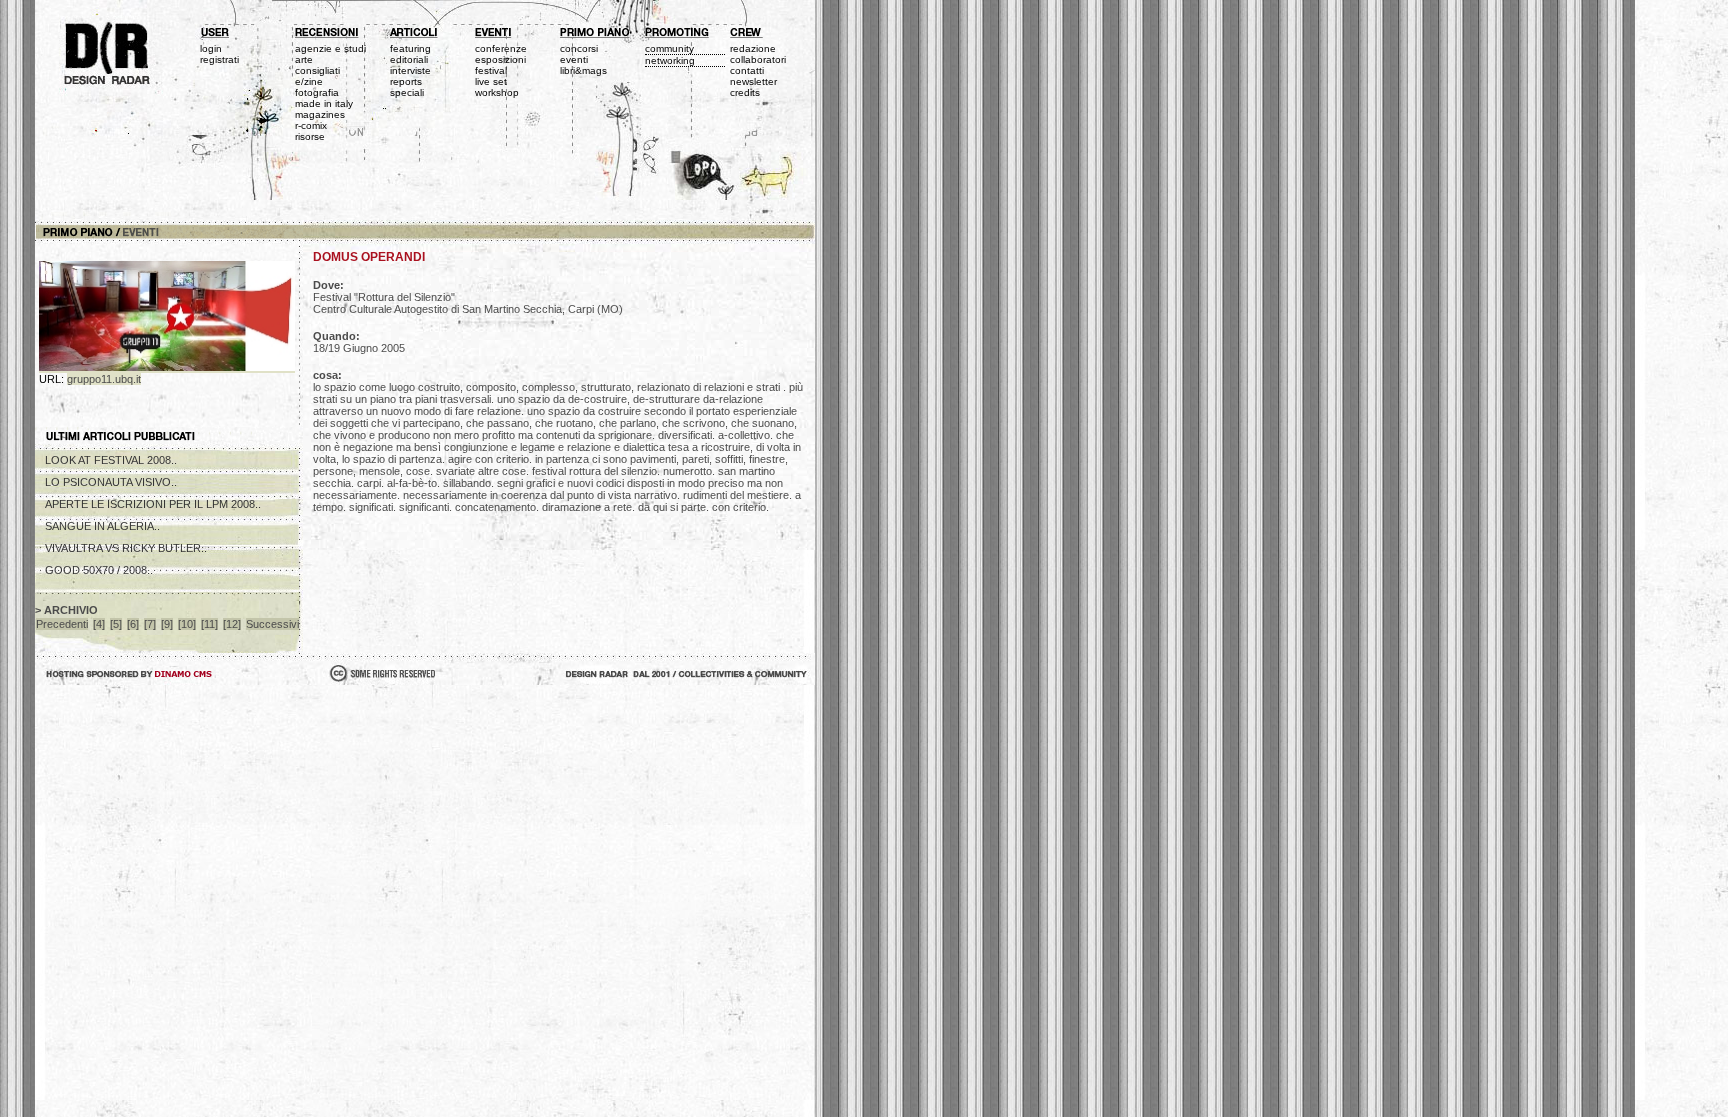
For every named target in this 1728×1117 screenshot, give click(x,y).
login (211, 48)
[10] (187, 624)
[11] (209, 624)
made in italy (324, 103)
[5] (116, 624)
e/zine (309, 81)
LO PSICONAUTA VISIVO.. (111, 482)
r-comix (311, 125)
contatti (747, 70)
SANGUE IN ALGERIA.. (102, 526)
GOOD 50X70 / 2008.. (99, 570)
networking (670, 60)
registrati (219, 59)
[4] (99, 624)
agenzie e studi (330, 48)
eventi (574, 59)
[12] (232, 624)
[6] (133, 624)
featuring (410, 48)
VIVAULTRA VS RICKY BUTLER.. (126, 548)
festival (491, 70)
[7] (150, 624)
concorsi (579, 48)
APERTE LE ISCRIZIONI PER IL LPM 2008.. (153, 504)
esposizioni (500, 59)
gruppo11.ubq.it (104, 379)
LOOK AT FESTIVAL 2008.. (111, 460)
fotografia (317, 92)
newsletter (753, 81)
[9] (167, 624)
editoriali (409, 59)
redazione (753, 48)
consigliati (317, 70)
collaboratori (758, 59)
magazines (320, 114)
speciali (407, 92)
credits (745, 92)
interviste (410, 70)
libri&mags (583, 70)
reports (406, 81)
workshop (497, 92)
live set (491, 81)
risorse (310, 136)
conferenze (501, 48)
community (669, 48)
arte (304, 59)
